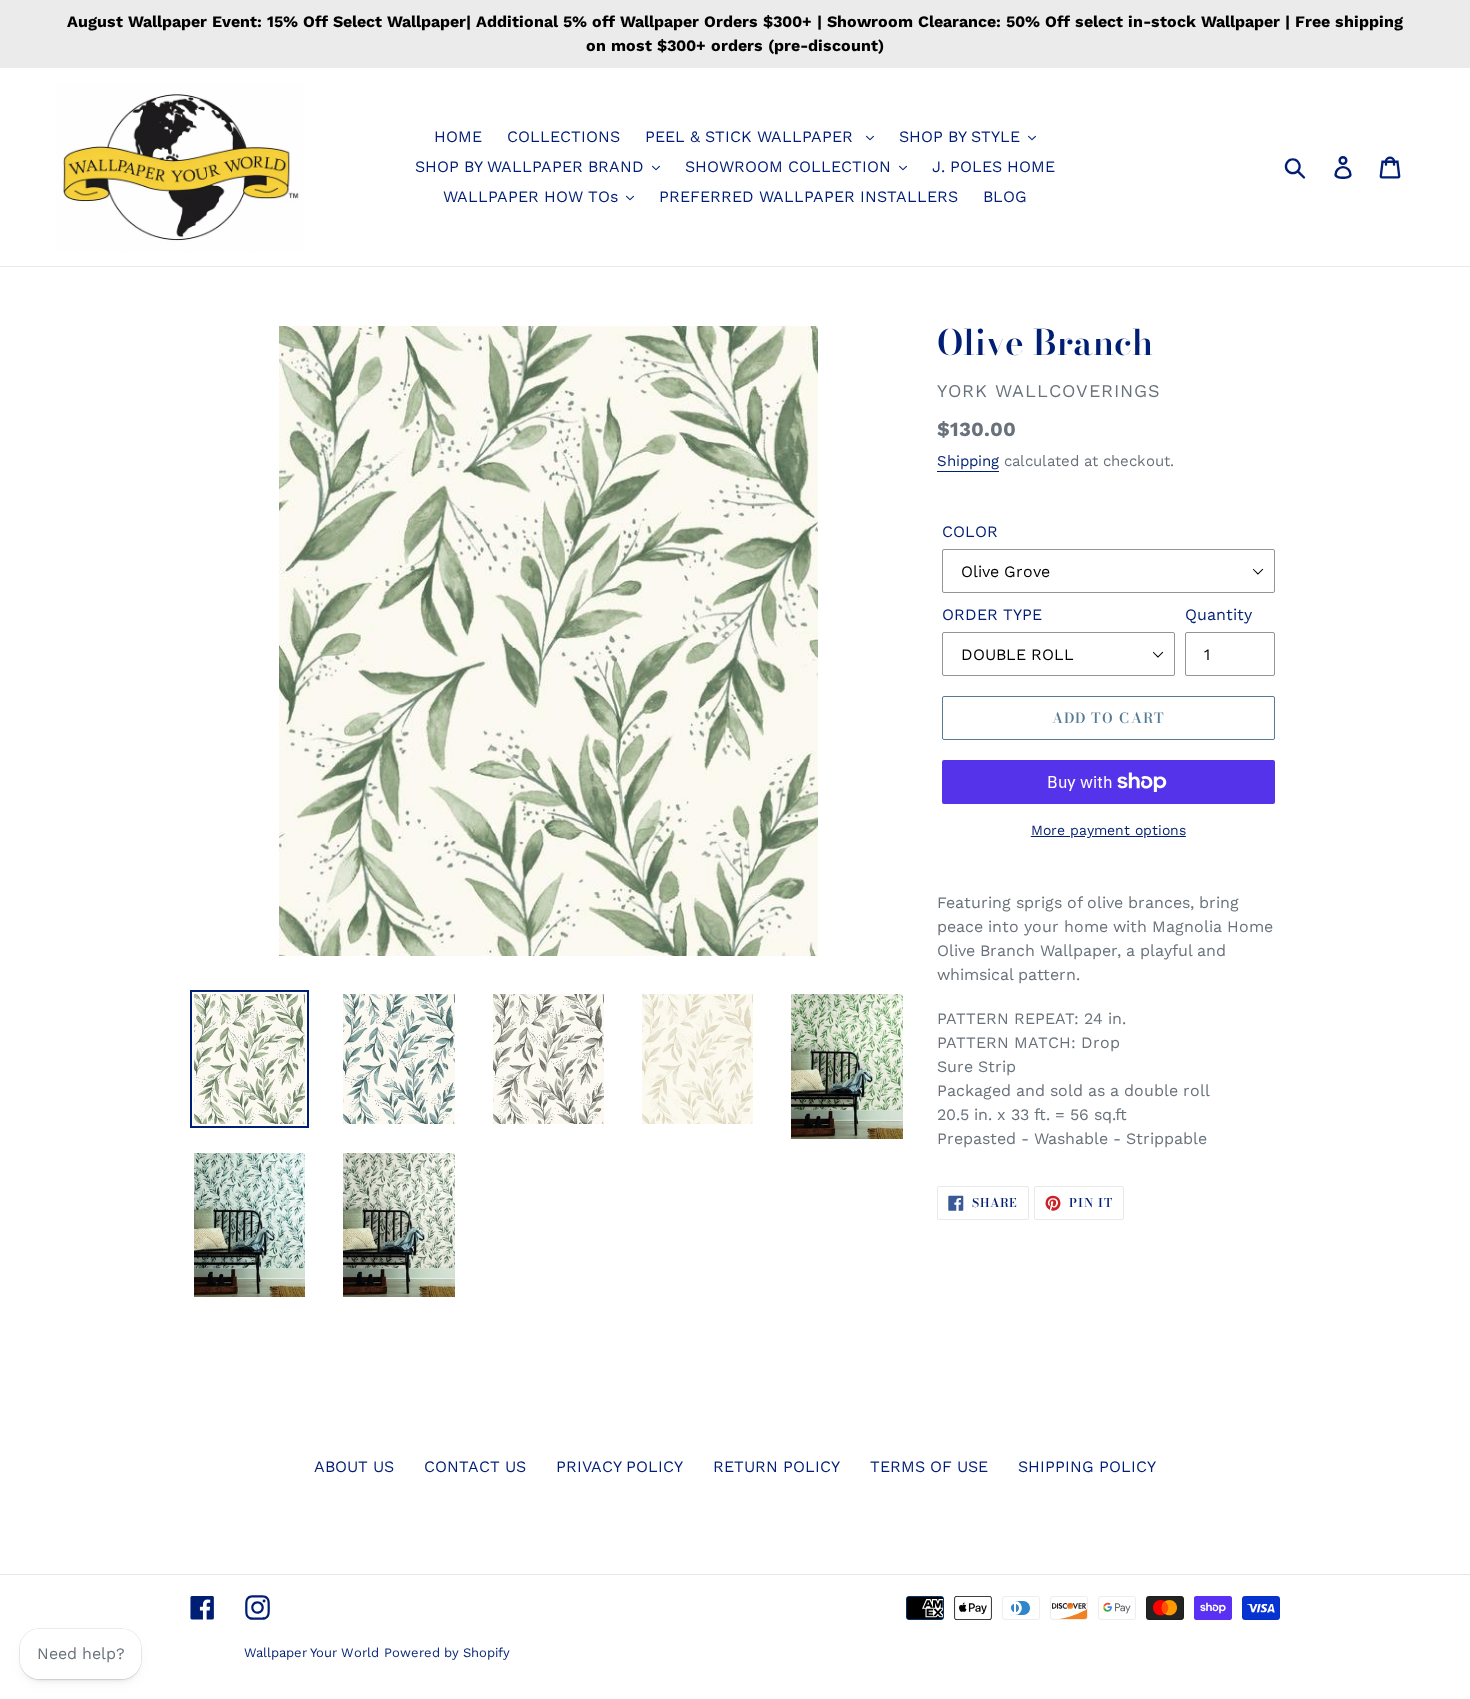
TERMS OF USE (929, 1466)
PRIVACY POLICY (619, 1466)
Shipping (968, 461)
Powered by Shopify (447, 1652)
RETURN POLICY (776, 1466)
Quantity (1218, 614)
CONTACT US (475, 1466)
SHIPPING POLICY (1087, 1466)
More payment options (1108, 830)
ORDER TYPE (992, 614)
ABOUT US (354, 1466)
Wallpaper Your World (311, 1652)
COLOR (970, 531)
